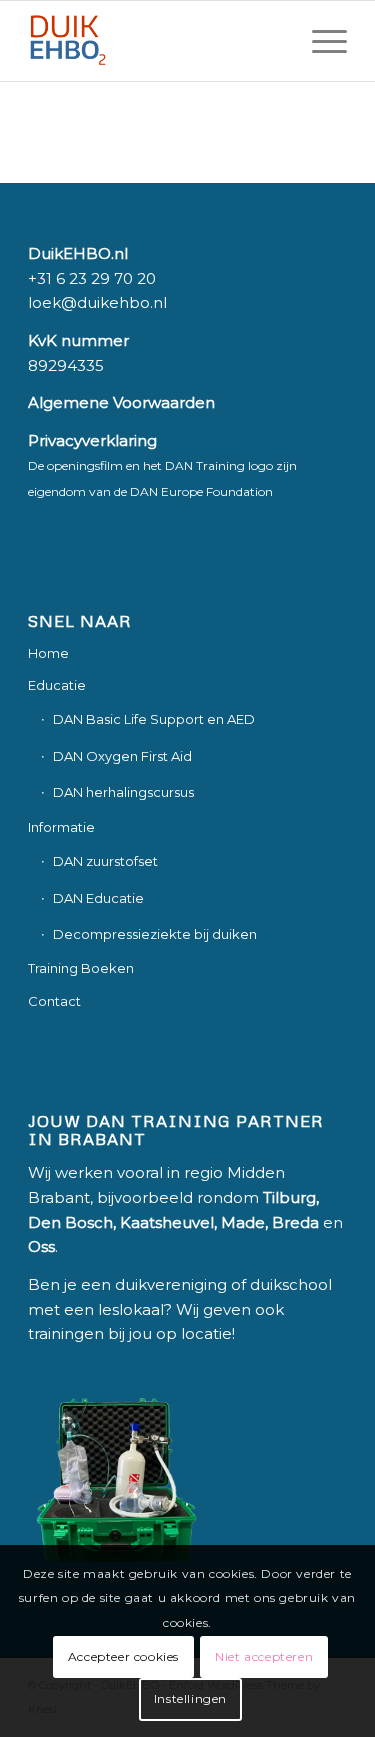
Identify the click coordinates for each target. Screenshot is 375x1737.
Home (48, 653)
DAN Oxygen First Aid (122, 756)
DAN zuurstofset (105, 861)
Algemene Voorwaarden (121, 402)
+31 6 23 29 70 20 (92, 278)
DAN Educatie (98, 898)
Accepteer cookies (123, 1656)
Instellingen (190, 1698)
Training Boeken (81, 968)
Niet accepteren (264, 1656)
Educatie (57, 685)
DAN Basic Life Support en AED (154, 719)
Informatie (61, 827)
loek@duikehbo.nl (97, 302)
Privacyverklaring (92, 440)
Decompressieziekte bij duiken (155, 934)
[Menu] (319, 41)
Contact (54, 1001)
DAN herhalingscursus (123, 792)
